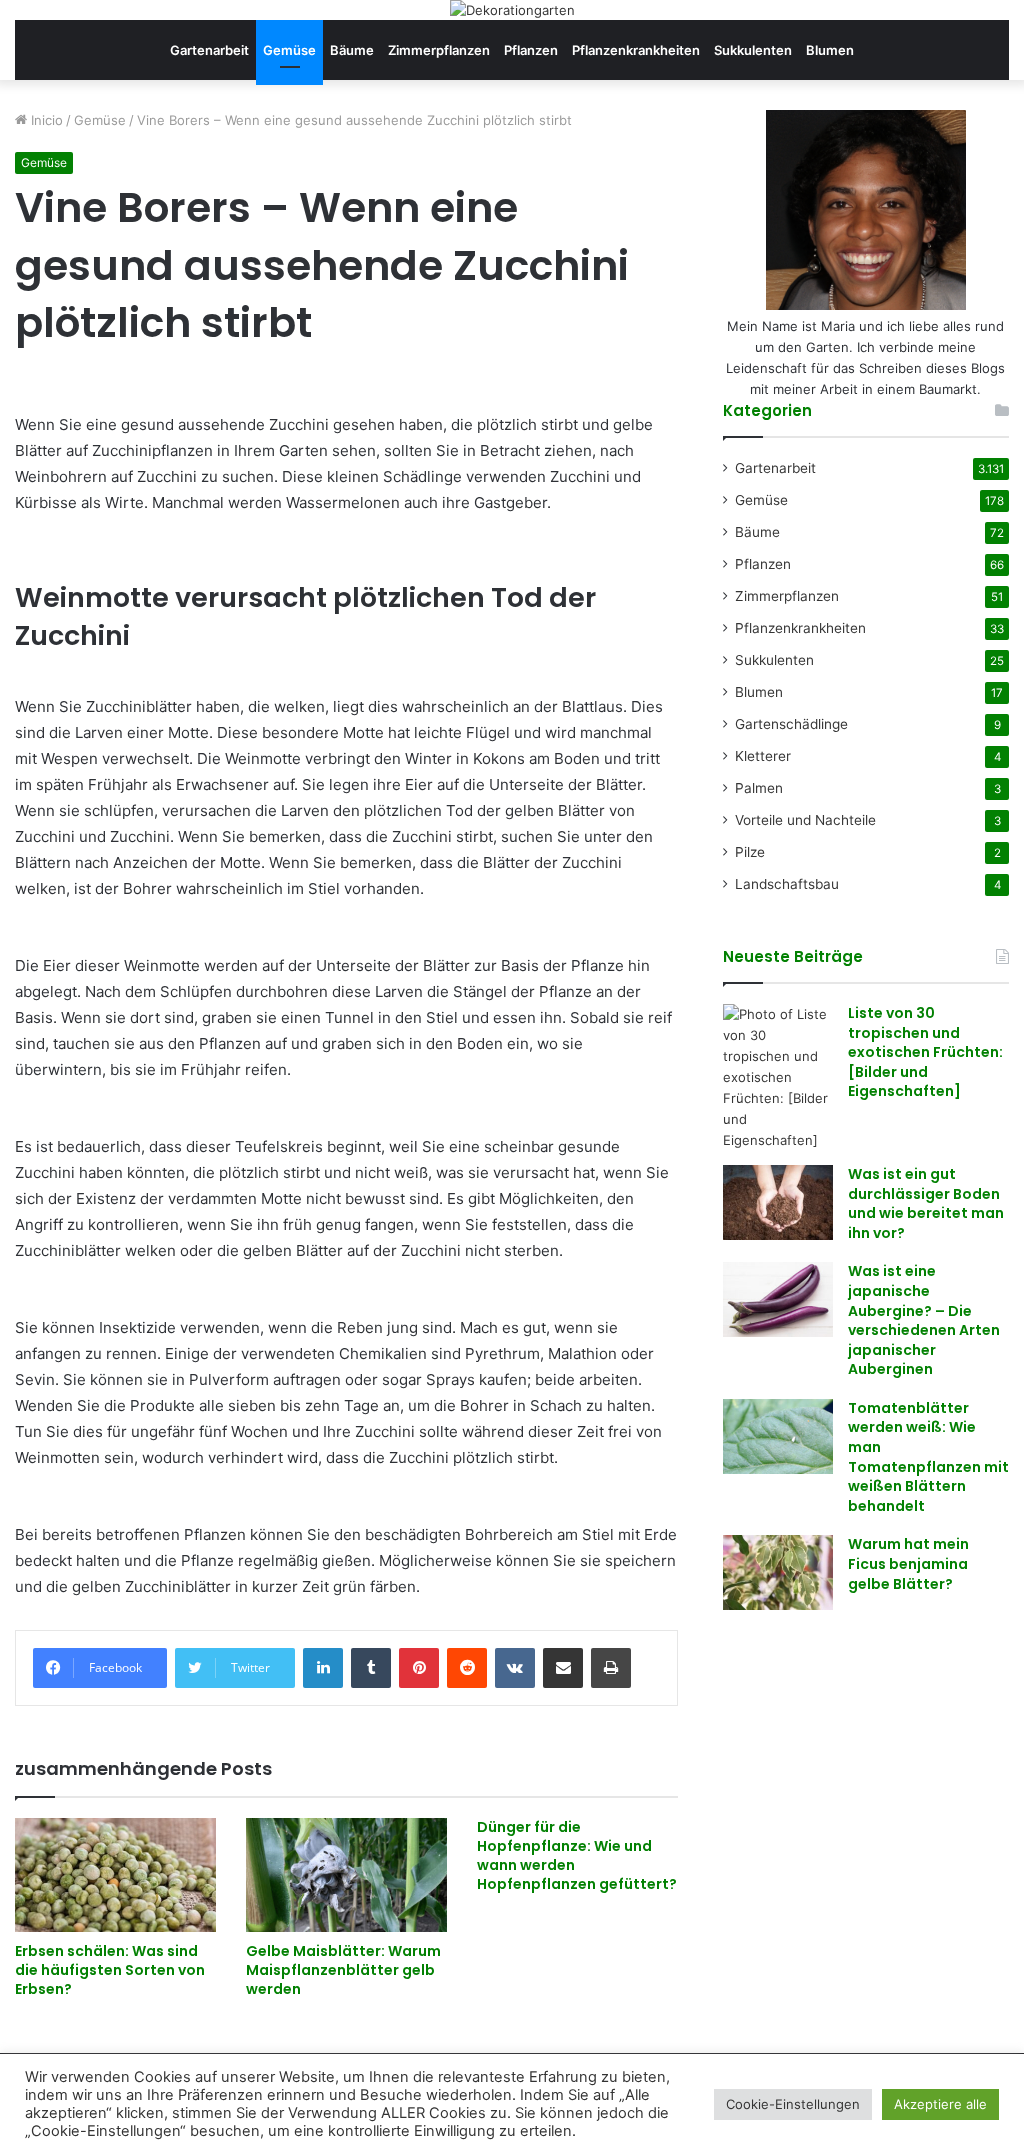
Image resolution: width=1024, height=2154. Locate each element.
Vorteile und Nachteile (805, 820)
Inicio (45, 120)
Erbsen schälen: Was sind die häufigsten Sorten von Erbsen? (110, 1970)
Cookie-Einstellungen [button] (793, 2104)
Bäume (352, 50)
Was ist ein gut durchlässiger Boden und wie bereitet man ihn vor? (926, 1203)
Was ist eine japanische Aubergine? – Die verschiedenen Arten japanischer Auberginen (924, 1320)
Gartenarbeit (209, 50)
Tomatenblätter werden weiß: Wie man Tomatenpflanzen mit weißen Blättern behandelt (928, 1457)
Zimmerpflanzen (439, 50)
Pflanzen (531, 50)
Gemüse (289, 50)
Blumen (830, 50)
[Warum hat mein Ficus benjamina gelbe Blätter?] (778, 1572)
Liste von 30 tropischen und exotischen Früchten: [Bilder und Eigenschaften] (925, 1052)
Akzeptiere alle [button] (940, 2104)
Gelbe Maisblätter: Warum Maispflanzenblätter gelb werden (343, 1970)
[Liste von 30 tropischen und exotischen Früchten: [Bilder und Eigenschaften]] (778, 1077)
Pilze (750, 852)
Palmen (759, 788)
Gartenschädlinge (791, 724)
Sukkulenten (753, 50)
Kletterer (763, 756)
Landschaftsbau (787, 884)
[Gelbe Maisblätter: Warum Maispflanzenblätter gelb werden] (346, 1874)
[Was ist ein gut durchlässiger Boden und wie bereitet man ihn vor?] (778, 1202)
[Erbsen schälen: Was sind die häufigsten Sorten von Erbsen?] (115, 1874)
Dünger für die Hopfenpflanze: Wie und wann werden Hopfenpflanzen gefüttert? (577, 1855)
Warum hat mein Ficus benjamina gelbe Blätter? (908, 1563)
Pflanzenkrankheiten (636, 50)
